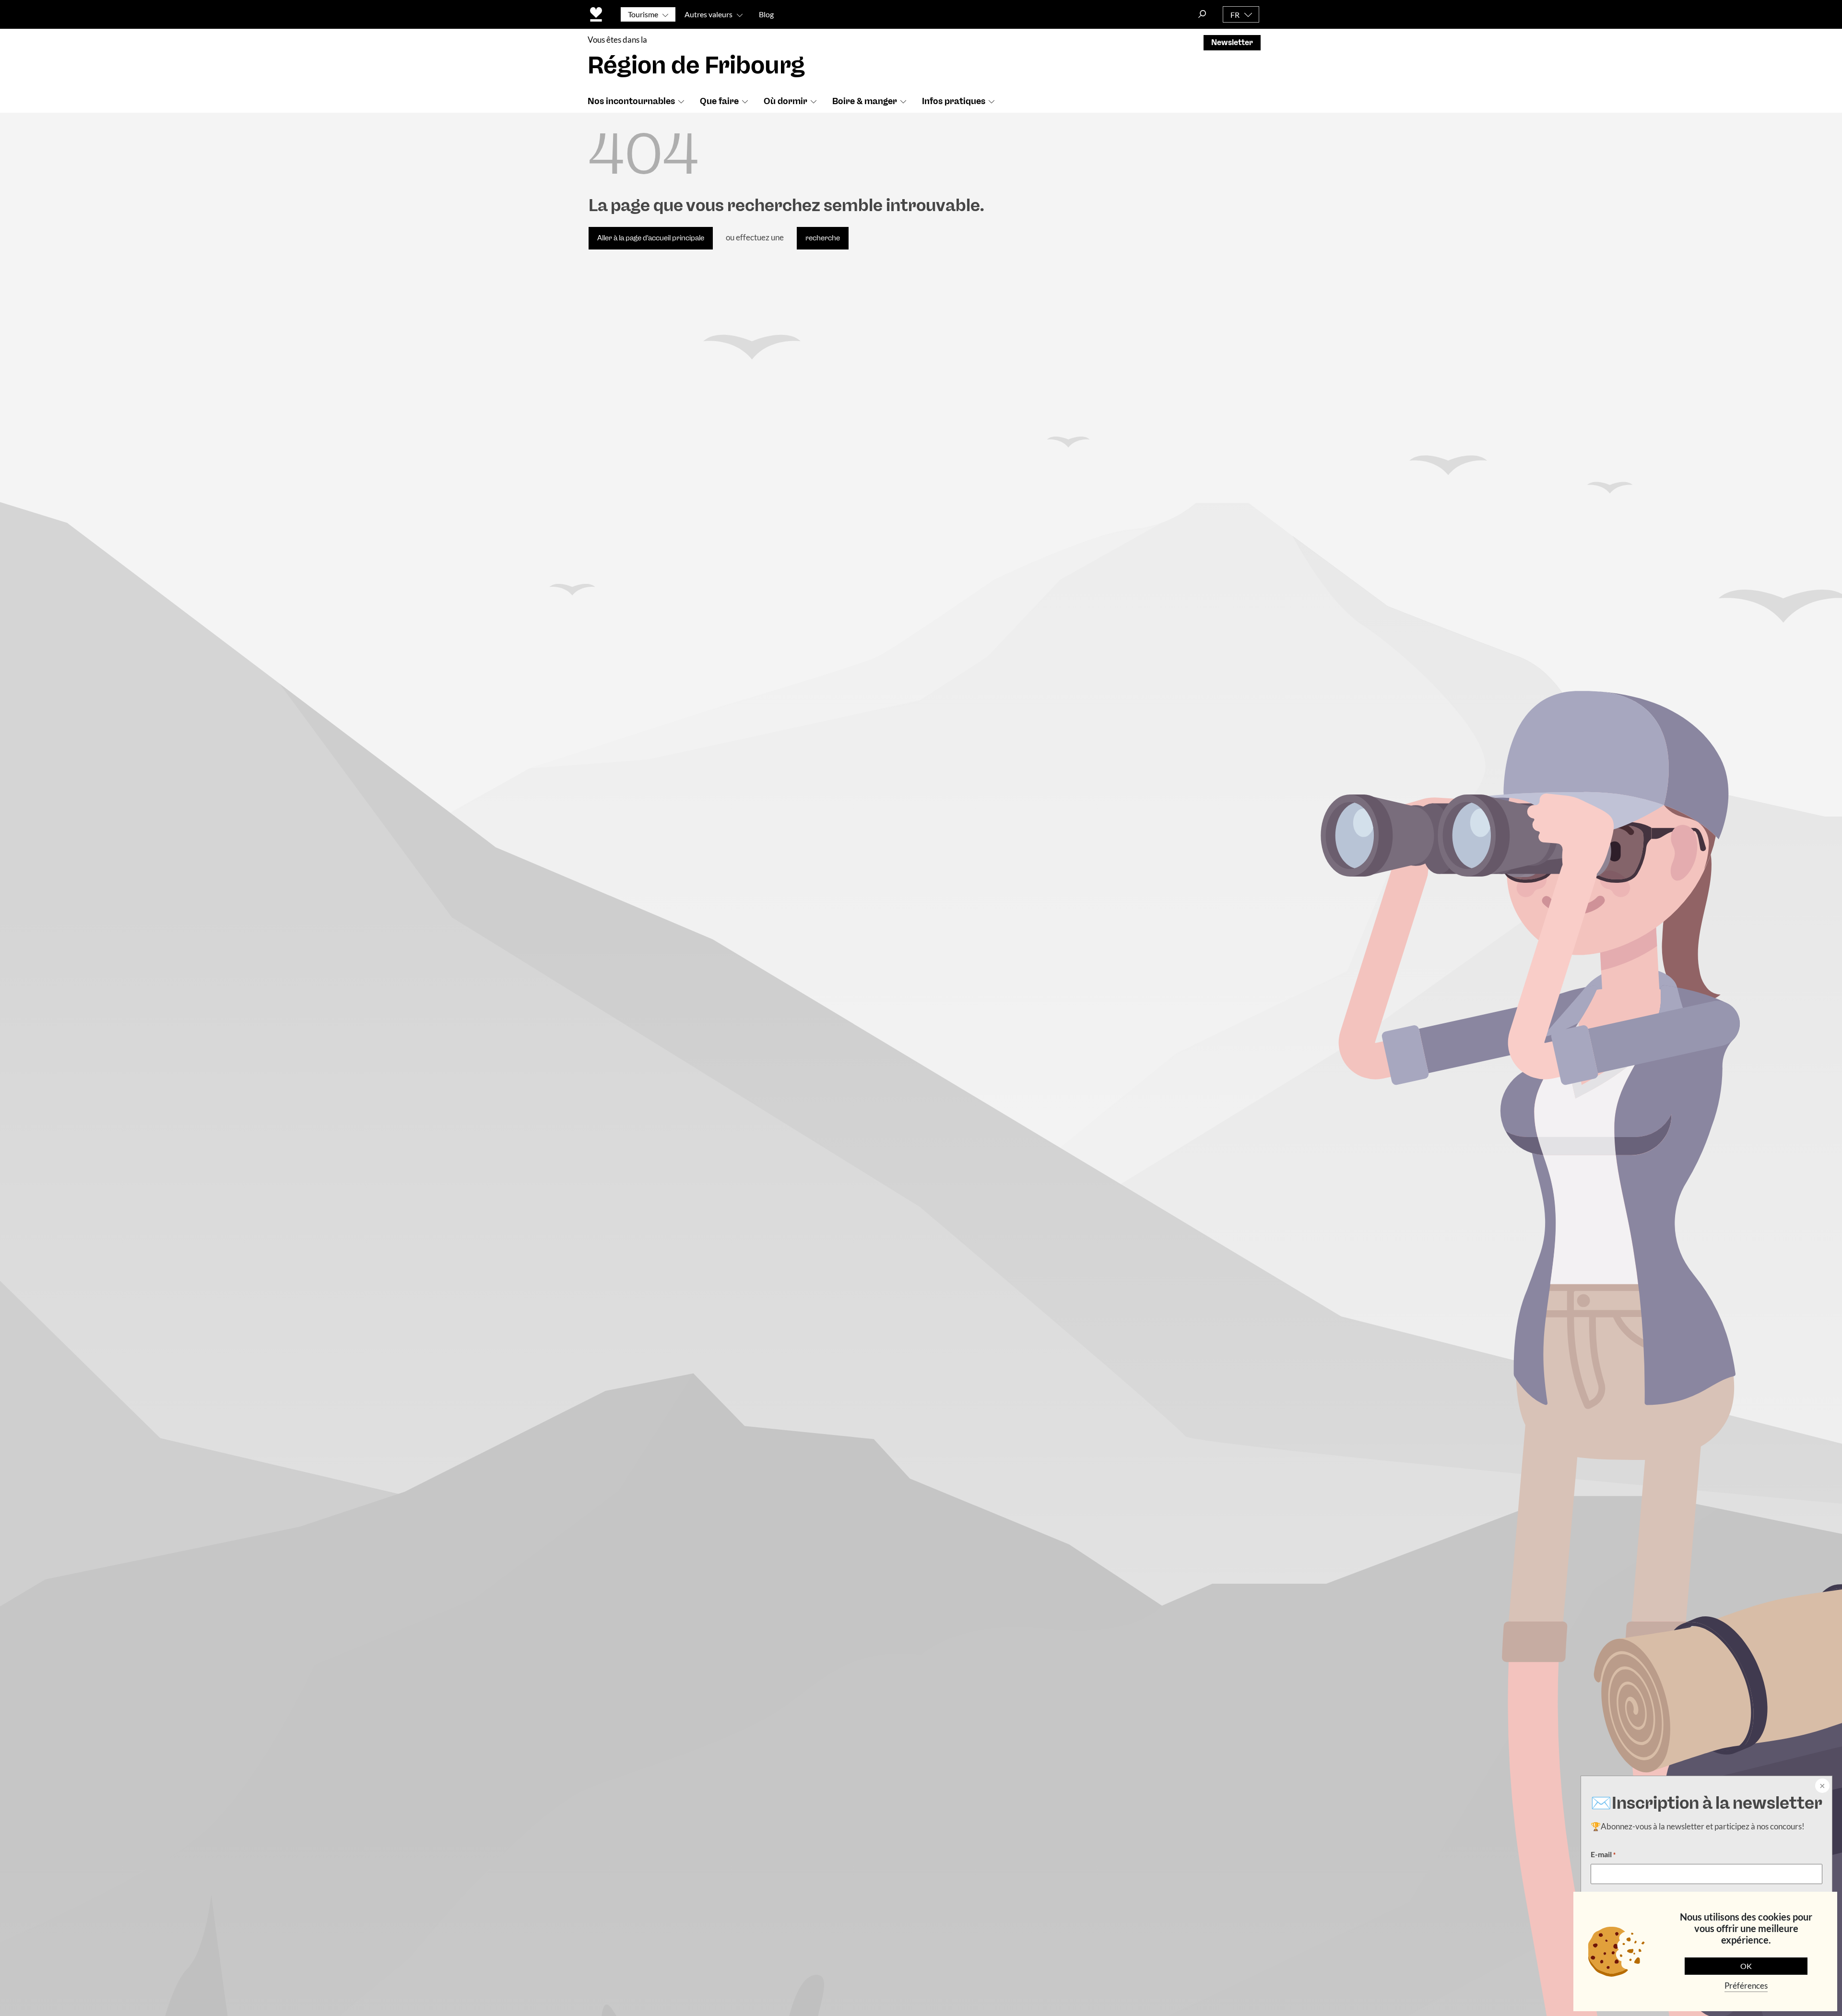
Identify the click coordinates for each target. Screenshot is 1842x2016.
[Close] (1821, 1787)
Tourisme (643, 14)
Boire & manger (865, 101)
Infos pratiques (954, 101)
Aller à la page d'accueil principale (651, 238)
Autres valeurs (708, 14)
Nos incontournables (631, 101)
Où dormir (785, 101)
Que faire (719, 101)
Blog (766, 14)
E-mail (1603, 1854)
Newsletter (1232, 42)
